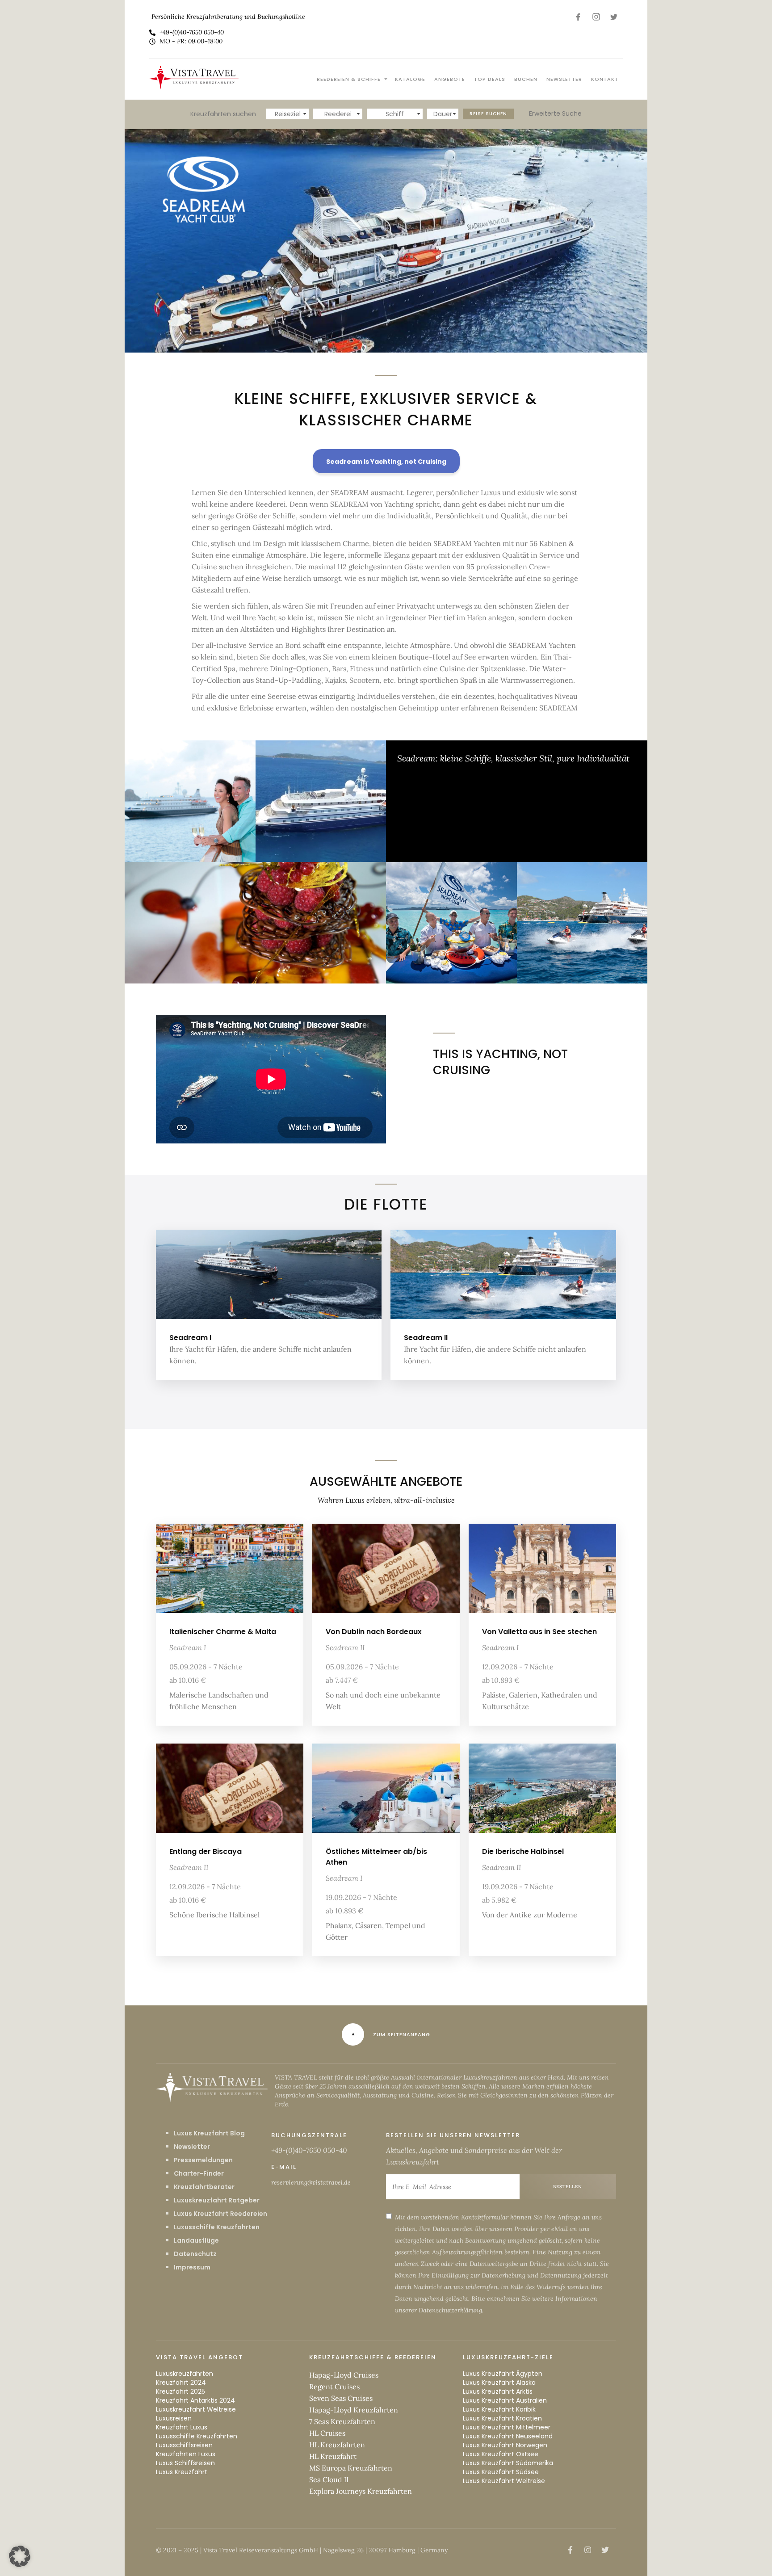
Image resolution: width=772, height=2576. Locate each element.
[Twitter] (614, 17)
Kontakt (605, 79)
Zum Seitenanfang (402, 2034)
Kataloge (410, 79)
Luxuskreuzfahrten (185, 2374)
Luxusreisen (174, 2418)
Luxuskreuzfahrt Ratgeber (217, 2200)
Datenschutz (195, 2254)
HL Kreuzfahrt (333, 2456)
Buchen (526, 79)
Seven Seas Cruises (341, 2398)
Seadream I (190, 1338)
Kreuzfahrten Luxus (186, 2454)
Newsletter (564, 79)
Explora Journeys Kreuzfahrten (361, 2491)
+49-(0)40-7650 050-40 (309, 2150)
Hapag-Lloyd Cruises (344, 2375)
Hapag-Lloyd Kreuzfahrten (354, 2410)
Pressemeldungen (203, 2160)
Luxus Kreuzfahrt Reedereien (220, 2214)
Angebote (450, 79)
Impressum (192, 2267)
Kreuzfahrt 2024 (181, 2383)
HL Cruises (327, 2433)
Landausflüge (196, 2240)
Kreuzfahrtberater (204, 2187)
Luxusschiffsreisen (184, 2445)
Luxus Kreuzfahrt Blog (209, 2133)
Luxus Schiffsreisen (185, 2463)
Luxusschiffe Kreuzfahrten (217, 2227)
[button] (20, 2556)
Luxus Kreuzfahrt (182, 2472)
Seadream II (426, 1338)
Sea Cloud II (329, 2479)
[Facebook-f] (578, 17)
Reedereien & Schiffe (349, 79)
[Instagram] (596, 17)
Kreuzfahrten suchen (223, 114)
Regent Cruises (334, 2387)
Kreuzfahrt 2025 (180, 2391)
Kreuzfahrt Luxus (182, 2427)
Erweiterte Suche (555, 113)
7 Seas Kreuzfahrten (342, 2421)
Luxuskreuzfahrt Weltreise (196, 2409)
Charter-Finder (199, 2173)
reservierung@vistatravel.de (311, 2182)
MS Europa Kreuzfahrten (351, 2468)
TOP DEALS (490, 79)
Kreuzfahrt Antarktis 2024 (195, 2400)
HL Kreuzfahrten (337, 2445)
